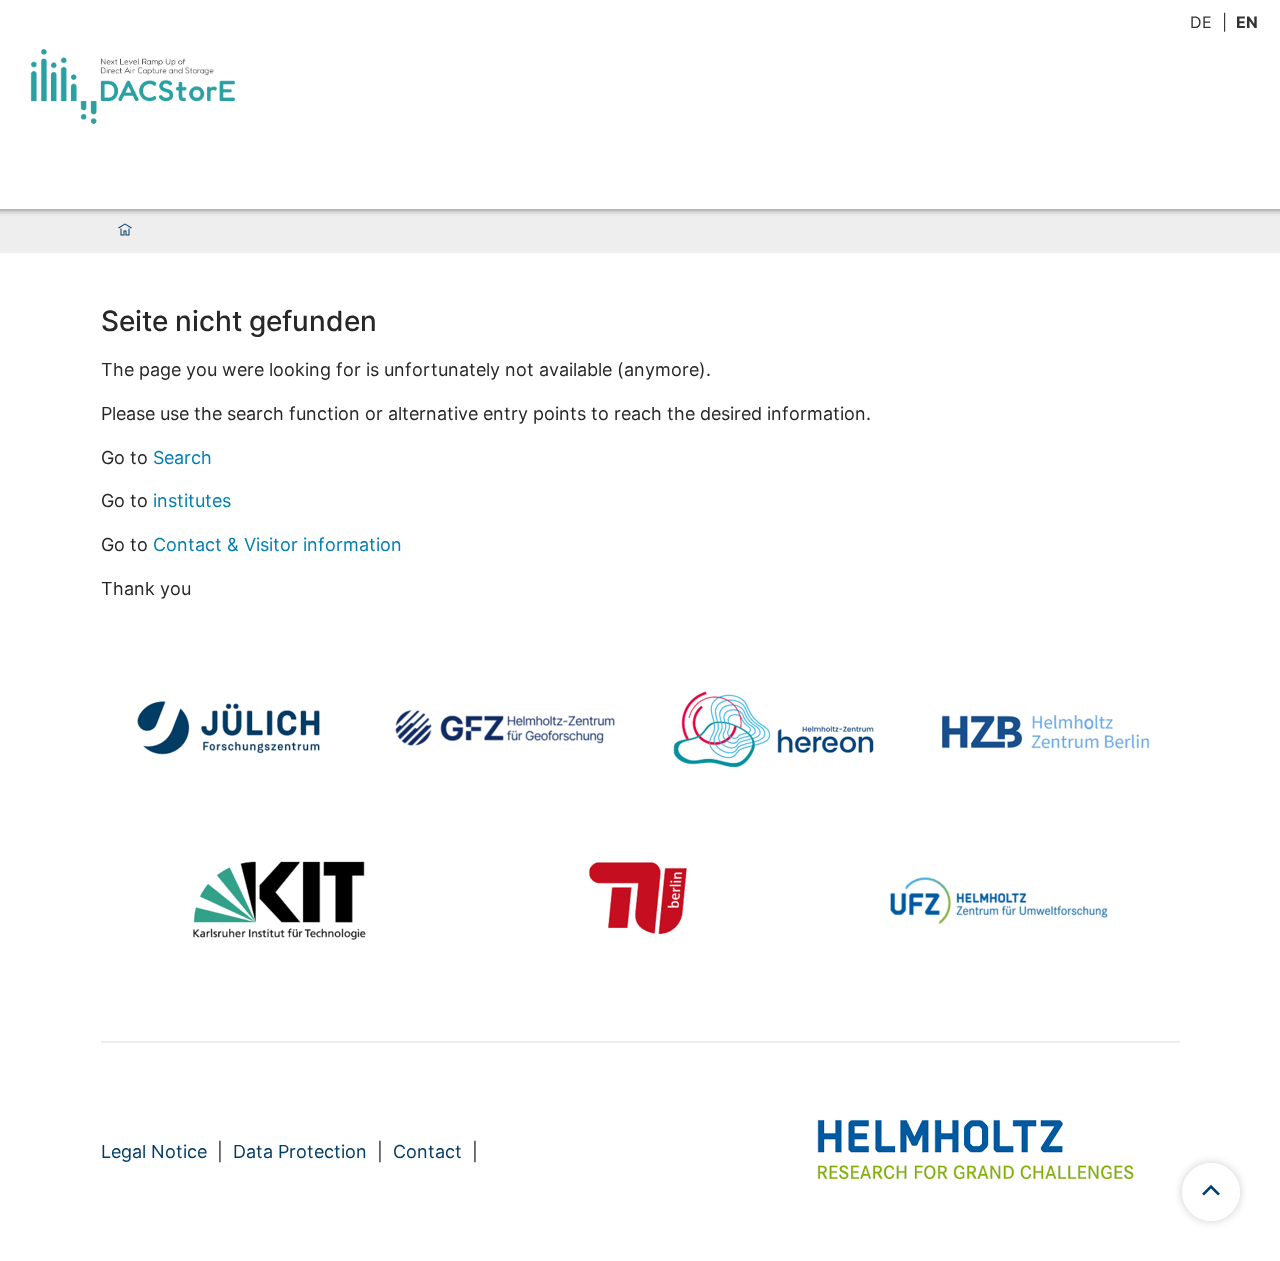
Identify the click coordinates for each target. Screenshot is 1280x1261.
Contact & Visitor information (277, 544)
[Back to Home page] (133, 86)
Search (182, 457)
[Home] (125, 231)
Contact (427, 1151)
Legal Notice (154, 1151)
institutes (192, 500)
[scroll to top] (1211, 1192)
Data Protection (300, 1151)
